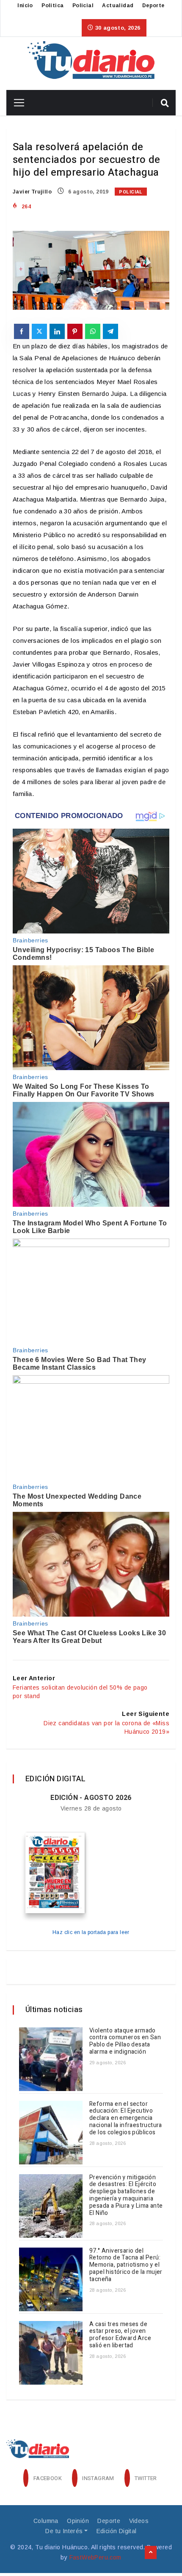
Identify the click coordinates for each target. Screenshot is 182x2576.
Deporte (153, 6)
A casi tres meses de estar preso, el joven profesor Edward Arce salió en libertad (120, 2335)
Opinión (78, 2521)
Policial (83, 6)
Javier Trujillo (32, 192)
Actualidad (118, 6)
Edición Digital (117, 2531)
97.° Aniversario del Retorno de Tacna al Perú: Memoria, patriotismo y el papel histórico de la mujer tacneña (126, 2265)
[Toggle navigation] (16, 103)
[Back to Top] (151, 2553)
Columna (46, 2521)
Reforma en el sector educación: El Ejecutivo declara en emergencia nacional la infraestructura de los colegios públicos (126, 2118)
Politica (52, 6)
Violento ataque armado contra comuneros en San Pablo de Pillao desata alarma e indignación (125, 2041)
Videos (139, 2521)
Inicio (25, 6)
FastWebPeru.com (95, 2557)
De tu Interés (64, 2531)
